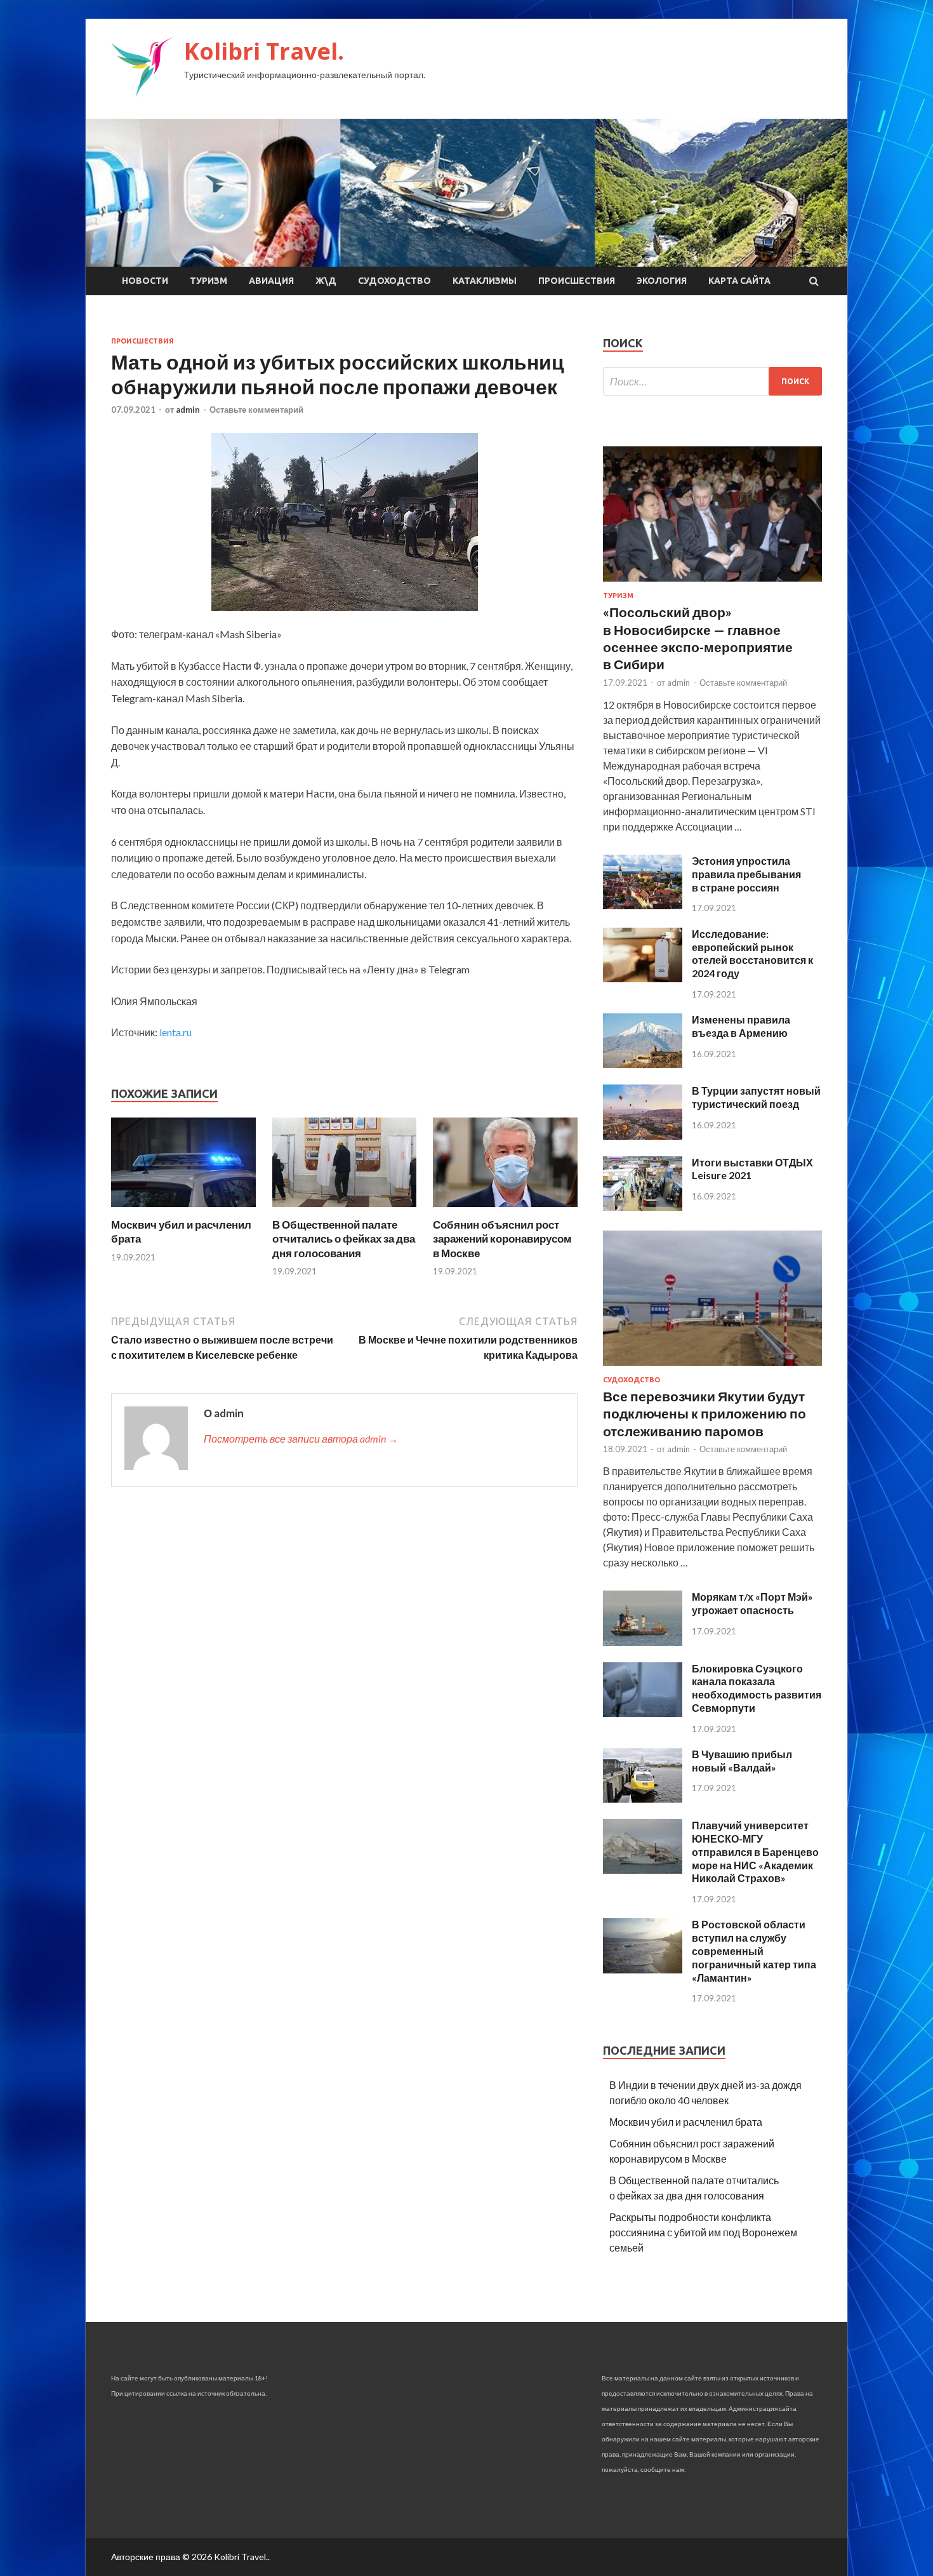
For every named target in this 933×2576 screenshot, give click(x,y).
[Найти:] (712, 381)
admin (188, 410)
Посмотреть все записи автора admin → (301, 1438)
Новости (145, 281)
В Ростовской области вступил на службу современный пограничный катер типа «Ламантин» (754, 1951)
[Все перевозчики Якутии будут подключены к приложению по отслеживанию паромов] (712, 1368)
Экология (662, 281)
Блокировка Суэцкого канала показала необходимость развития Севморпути (757, 1688)
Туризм (208, 281)
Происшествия (577, 281)
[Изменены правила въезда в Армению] (643, 1064)
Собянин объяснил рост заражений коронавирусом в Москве (502, 1238)
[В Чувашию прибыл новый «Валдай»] (643, 1799)
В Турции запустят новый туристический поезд (756, 1097)
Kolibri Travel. (264, 51)
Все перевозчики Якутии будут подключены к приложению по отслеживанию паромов (705, 1413)
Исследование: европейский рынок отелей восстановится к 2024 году (752, 953)
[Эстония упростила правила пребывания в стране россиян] (643, 905)
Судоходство (394, 281)
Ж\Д (326, 281)
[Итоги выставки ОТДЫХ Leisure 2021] (643, 1207)
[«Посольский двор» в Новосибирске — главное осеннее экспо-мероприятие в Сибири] (712, 584)
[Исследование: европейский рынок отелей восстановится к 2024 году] (643, 978)
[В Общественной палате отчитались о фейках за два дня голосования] (345, 1210)
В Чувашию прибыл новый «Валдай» (742, 1761)
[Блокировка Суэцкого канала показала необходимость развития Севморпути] (643, 1713)
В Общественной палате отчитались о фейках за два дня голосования (344, 1238)
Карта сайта (739, 281)
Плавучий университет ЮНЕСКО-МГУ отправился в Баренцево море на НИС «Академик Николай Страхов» (755, 1852)
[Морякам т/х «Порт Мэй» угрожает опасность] (643, 1642)
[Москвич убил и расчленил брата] (183, 1210)
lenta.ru (175, 1032)
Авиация (271, 281)
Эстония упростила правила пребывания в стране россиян (746, 874)
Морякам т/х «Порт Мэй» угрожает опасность (752, 1603)
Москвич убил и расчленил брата (686, 2122)
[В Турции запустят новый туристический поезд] (643, 1136)
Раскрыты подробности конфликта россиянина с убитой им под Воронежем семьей (703, 2232)
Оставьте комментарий (256, 410)
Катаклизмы (485, 281)
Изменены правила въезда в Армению (741, 1026)
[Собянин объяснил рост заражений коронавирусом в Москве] (505, 1210)
